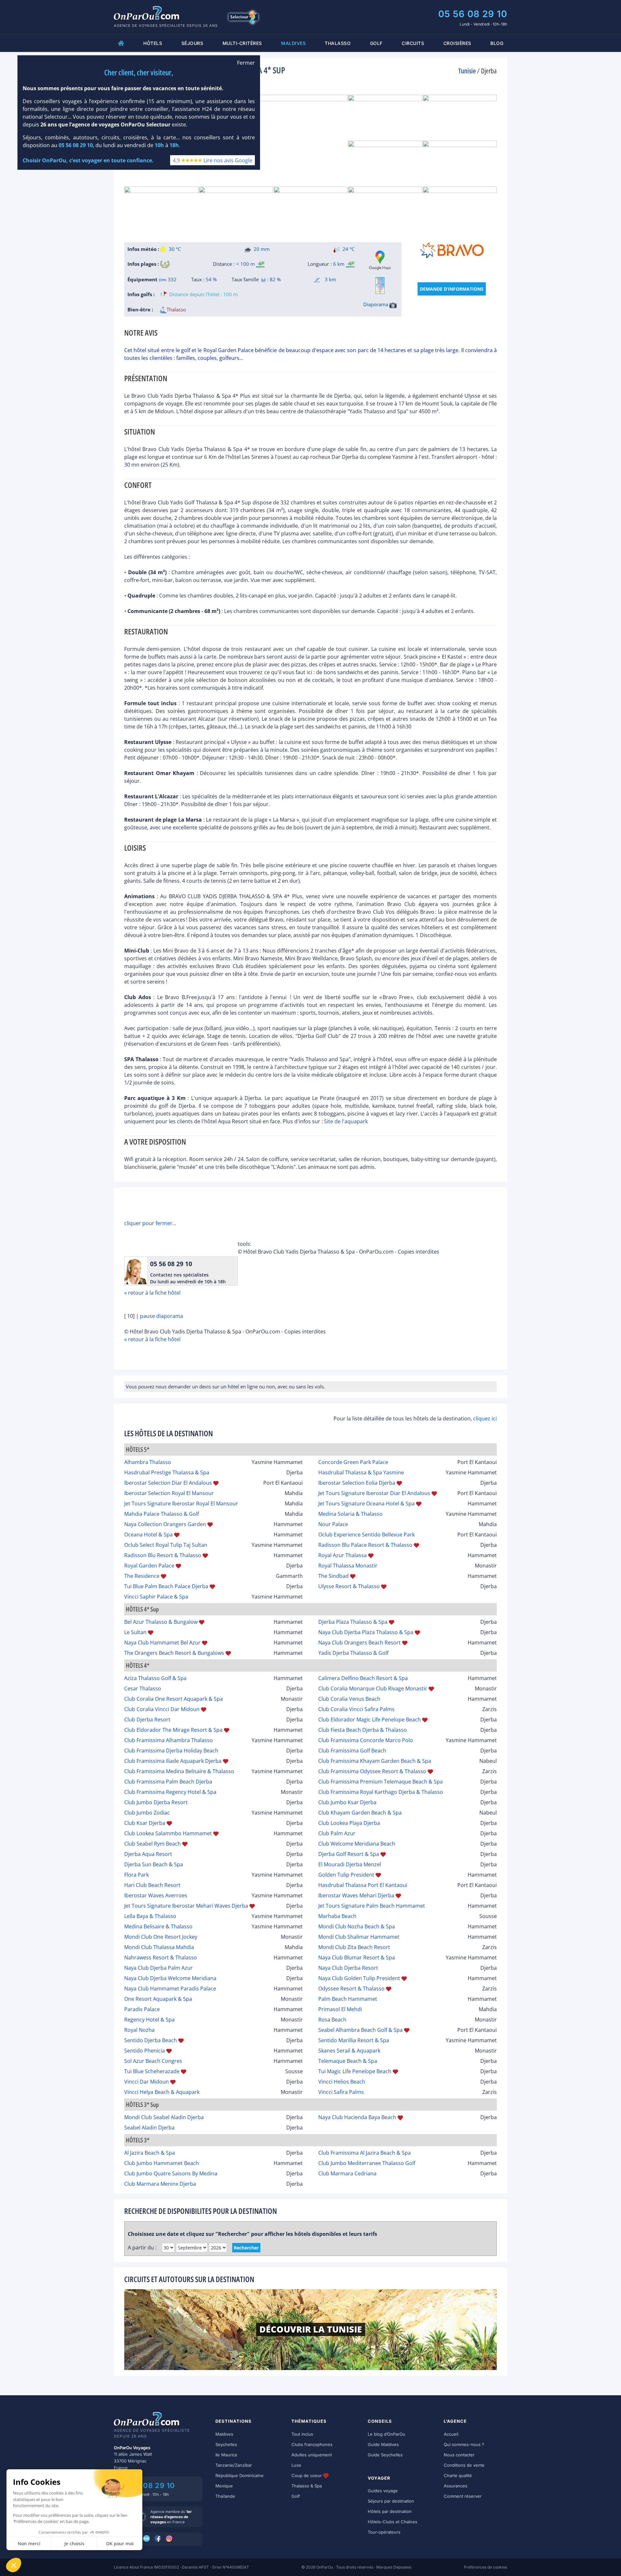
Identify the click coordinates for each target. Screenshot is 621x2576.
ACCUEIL (121, 43)
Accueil (451, 2434)
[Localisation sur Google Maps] (380, 260)
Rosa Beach (332, 2020)
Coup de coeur (307, 2475)
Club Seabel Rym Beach (153, 1844)
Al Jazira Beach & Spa (150, 2153)
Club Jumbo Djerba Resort (156, 1802)
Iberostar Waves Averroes (156, 1895)
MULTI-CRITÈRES (242, 43)
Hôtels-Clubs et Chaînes (392, 2522)
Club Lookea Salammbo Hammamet (168, 1833)
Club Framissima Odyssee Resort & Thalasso (372, 1771)
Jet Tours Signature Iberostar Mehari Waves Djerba (186, 1906)
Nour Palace (333, 1524)
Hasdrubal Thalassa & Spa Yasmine (361, 1472)
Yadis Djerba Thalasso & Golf (353, 1653)
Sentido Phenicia (145, 2051)
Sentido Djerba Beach (151, 2040)
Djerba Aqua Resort (148, 1854)
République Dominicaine (240, 2475)
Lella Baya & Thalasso (150, 1916)
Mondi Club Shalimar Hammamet (359, 1937)
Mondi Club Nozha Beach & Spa (357, 1926)
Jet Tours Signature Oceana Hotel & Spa (366, 1504)
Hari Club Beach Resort (152, 1885)
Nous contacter (459, 2455)
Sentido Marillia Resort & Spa (354, 2040)
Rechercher (246, 2248)
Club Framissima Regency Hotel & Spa (170, 1792)
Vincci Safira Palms (341, 2092)
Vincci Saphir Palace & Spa (156, 1597)
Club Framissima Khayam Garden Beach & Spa (375, 1761)
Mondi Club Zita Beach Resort (354, 1947)
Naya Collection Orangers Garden (165, 1524)
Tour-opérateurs (384, 2532)
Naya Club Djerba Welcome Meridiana (170, 1978)
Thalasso (338, 43)
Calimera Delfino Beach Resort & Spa (363, 1678)
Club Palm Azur (337, 1833)
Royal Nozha (139, 2030)
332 (172, 279)
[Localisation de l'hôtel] (380, 286)
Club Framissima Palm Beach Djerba (168, 1782)
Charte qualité (458, 2475)
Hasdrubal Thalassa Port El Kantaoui (363, 1885)
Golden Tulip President (346, 1875)
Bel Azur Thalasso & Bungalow (161, 1622)
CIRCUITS (413, 43)
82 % (275, 279)
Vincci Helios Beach (342, 2082)
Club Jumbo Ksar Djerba (347, 1802)
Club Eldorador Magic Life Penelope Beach (370, 1719)
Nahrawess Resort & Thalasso (161, 1957)
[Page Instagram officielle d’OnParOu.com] (170, 2539)
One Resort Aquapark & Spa (158, 1999)
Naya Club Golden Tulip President (359, 1978)
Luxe (296, 2465)
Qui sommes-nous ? (464, 2444)
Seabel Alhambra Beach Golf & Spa (360, 2030)
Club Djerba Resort (147, 1719)
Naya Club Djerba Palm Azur (158, 1968)
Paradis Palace (142, 2009)
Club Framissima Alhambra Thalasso (169, 1740)
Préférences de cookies (485, 2567)
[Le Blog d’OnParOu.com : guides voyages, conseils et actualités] (147, 2539)
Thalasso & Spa (307, 2486)
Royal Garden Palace (149, 1566)
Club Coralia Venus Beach (349, 1699)
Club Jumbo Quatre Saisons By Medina (171, 2173)
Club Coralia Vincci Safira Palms (356, 1709)
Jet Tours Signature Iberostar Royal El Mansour (181, 1504)
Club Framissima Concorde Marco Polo (366, 1740)
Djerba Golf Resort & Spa (349, 1854)
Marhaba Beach (337, 1916)
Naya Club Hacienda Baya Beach (357, 2117)
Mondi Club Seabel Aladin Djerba (164, 2117)
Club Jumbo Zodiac (147, 1813)
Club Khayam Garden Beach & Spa (360, 1813)
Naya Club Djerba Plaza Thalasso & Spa (366, 1632)
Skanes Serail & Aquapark (349, 2051)
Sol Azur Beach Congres (153, 2061)
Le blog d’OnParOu (387, 2434)
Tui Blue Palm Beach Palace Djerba (166, 1586)
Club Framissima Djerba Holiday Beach (171, 1751)
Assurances (456, 2486)
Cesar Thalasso (143, 1688)
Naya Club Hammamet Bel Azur (162, 1643)
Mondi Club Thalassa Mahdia (159, 1947)
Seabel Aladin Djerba (149, 2128)
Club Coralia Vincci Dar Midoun (162, 1709)
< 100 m (245, 264)
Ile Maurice (226, 2455)
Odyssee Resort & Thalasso (351, 1989)
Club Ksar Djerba (145, 1823)
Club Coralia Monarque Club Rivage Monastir (373, 1688)
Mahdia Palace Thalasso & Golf (162, 1514)
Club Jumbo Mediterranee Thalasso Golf (367, 2163)
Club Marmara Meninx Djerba (160, 2184)
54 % (211, 279)
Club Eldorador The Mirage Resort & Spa (173, 1730)
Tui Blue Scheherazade (152, 2071)
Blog (497, 43)
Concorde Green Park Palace (353, 1462)
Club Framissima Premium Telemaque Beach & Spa (381, 1782)
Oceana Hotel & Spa (148, 1535)
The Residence (142, 1576)
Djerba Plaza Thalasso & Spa (353, 1622)
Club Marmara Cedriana (347, 2173)
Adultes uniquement (312, 2455)
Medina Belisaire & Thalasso (158, 1926)
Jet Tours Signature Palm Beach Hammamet (372, 1906)
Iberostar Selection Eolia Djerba (357, 1483)
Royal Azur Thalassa (343, 1555)
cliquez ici (485, 1418)
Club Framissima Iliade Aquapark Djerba (173, 1761)
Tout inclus (302, 2434)
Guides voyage (383, 2491)
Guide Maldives (383, 2444)
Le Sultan (135, 1632)
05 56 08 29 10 (473, 14)
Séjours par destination (391, 2501)
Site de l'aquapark (346, 1121)
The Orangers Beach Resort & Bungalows (174, 1653)
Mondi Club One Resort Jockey (161, 1937)
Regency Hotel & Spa (149, 2020)
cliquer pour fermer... (150, 1223)
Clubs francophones (312, 2444)
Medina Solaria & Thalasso (350, 1514)
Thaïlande (225, 2496)
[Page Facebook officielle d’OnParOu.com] (158, 2539)
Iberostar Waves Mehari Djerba (356, 1895)
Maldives (224, 2434)
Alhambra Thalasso (148, 1462)
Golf (376, 43)
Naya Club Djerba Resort (348, 1968)
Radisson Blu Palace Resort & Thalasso (365, 1545)
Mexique (224, 2486)
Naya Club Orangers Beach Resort (360, 1643)
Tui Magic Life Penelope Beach (355, 2071)
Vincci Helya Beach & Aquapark (162, 2092)
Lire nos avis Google (228, 160)
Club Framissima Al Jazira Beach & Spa (365, 2153)
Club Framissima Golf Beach (352, 1751)
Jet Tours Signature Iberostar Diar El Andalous (374, 1493)
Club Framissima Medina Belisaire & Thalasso (179, 1771)
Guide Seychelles (385, 2455)
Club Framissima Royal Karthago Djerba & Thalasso (381, 1792)
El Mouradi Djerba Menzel (350, 1864)
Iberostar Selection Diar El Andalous (168, 1483)
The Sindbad (333, 1576)
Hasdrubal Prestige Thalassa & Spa (167, 1472)
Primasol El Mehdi (340, 2009)
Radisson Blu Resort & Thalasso (163, 1555)
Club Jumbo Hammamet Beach (162, 2163)
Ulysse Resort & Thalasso (349, 1586)
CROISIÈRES (457, 43)
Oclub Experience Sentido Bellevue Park (366, 1535)
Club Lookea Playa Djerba (349, 1823)
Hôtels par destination (390, 2511)
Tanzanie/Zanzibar (234, 2465)
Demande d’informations (452, 289)
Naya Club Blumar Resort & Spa (357, 1957)
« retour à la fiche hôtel (152, 1293)
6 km (339, 264)
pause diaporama (162, 1316)
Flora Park (136, 1875)
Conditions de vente (464, 2465)
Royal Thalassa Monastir (348, 1566)
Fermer (246, 63)
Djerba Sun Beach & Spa (154, 1864)
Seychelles (226, 2444)
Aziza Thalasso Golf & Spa (155, 1678)
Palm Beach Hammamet (348, 1999)
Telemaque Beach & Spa (348, 2061)
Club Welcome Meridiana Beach (357, 1844)
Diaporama (376, 304)
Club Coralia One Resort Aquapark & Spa (174, 1699)
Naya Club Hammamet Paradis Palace (170, 1989)
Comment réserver (463, 2496)
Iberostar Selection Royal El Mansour (169, 1493)
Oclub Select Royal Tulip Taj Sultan (166, 1545)
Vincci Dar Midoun (147, 2082)
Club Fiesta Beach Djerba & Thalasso (363, 1730)
